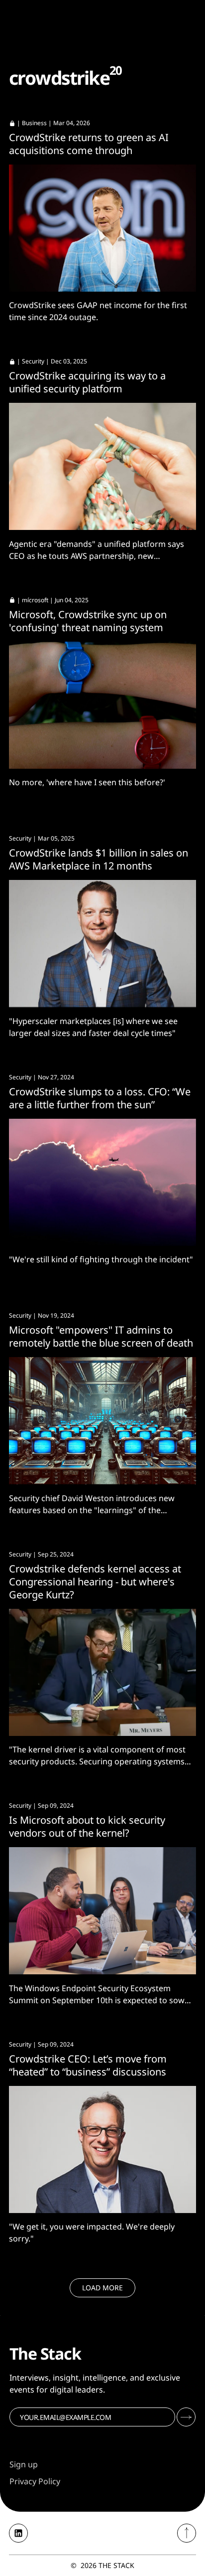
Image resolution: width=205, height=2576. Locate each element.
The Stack (116, 2565)
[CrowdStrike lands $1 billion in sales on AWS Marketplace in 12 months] (102, 944)
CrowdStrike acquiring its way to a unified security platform (87, 382)
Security (33, 361)
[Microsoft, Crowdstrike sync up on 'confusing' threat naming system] (102, 705)
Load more (102, 2288)
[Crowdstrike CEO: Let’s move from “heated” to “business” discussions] (102, 2149)
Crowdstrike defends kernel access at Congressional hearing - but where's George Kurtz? (95, 1582)
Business (34, 123)
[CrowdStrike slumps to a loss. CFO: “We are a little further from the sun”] (102, 1182)
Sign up (24, 2464)
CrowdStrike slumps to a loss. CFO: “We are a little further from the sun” (100, 1098)
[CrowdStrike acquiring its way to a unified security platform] (102, 466)
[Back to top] (187, 2533)
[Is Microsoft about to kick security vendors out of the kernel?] (102, 1911)
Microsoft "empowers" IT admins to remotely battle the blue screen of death (101, 1336)
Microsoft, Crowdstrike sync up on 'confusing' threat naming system (88, 621)
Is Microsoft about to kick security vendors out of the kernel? (87, 1826)
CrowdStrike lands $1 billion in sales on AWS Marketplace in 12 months (99, 859)
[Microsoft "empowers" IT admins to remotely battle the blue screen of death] (102, 1421)
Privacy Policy (35, 2481)
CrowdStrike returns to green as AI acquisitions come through (89, 144)
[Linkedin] (18, 2533)
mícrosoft (35, 600)
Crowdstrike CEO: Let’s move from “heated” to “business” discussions (88, 2065)
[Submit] (186, 2417)
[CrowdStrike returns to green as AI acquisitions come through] (102, 228)
